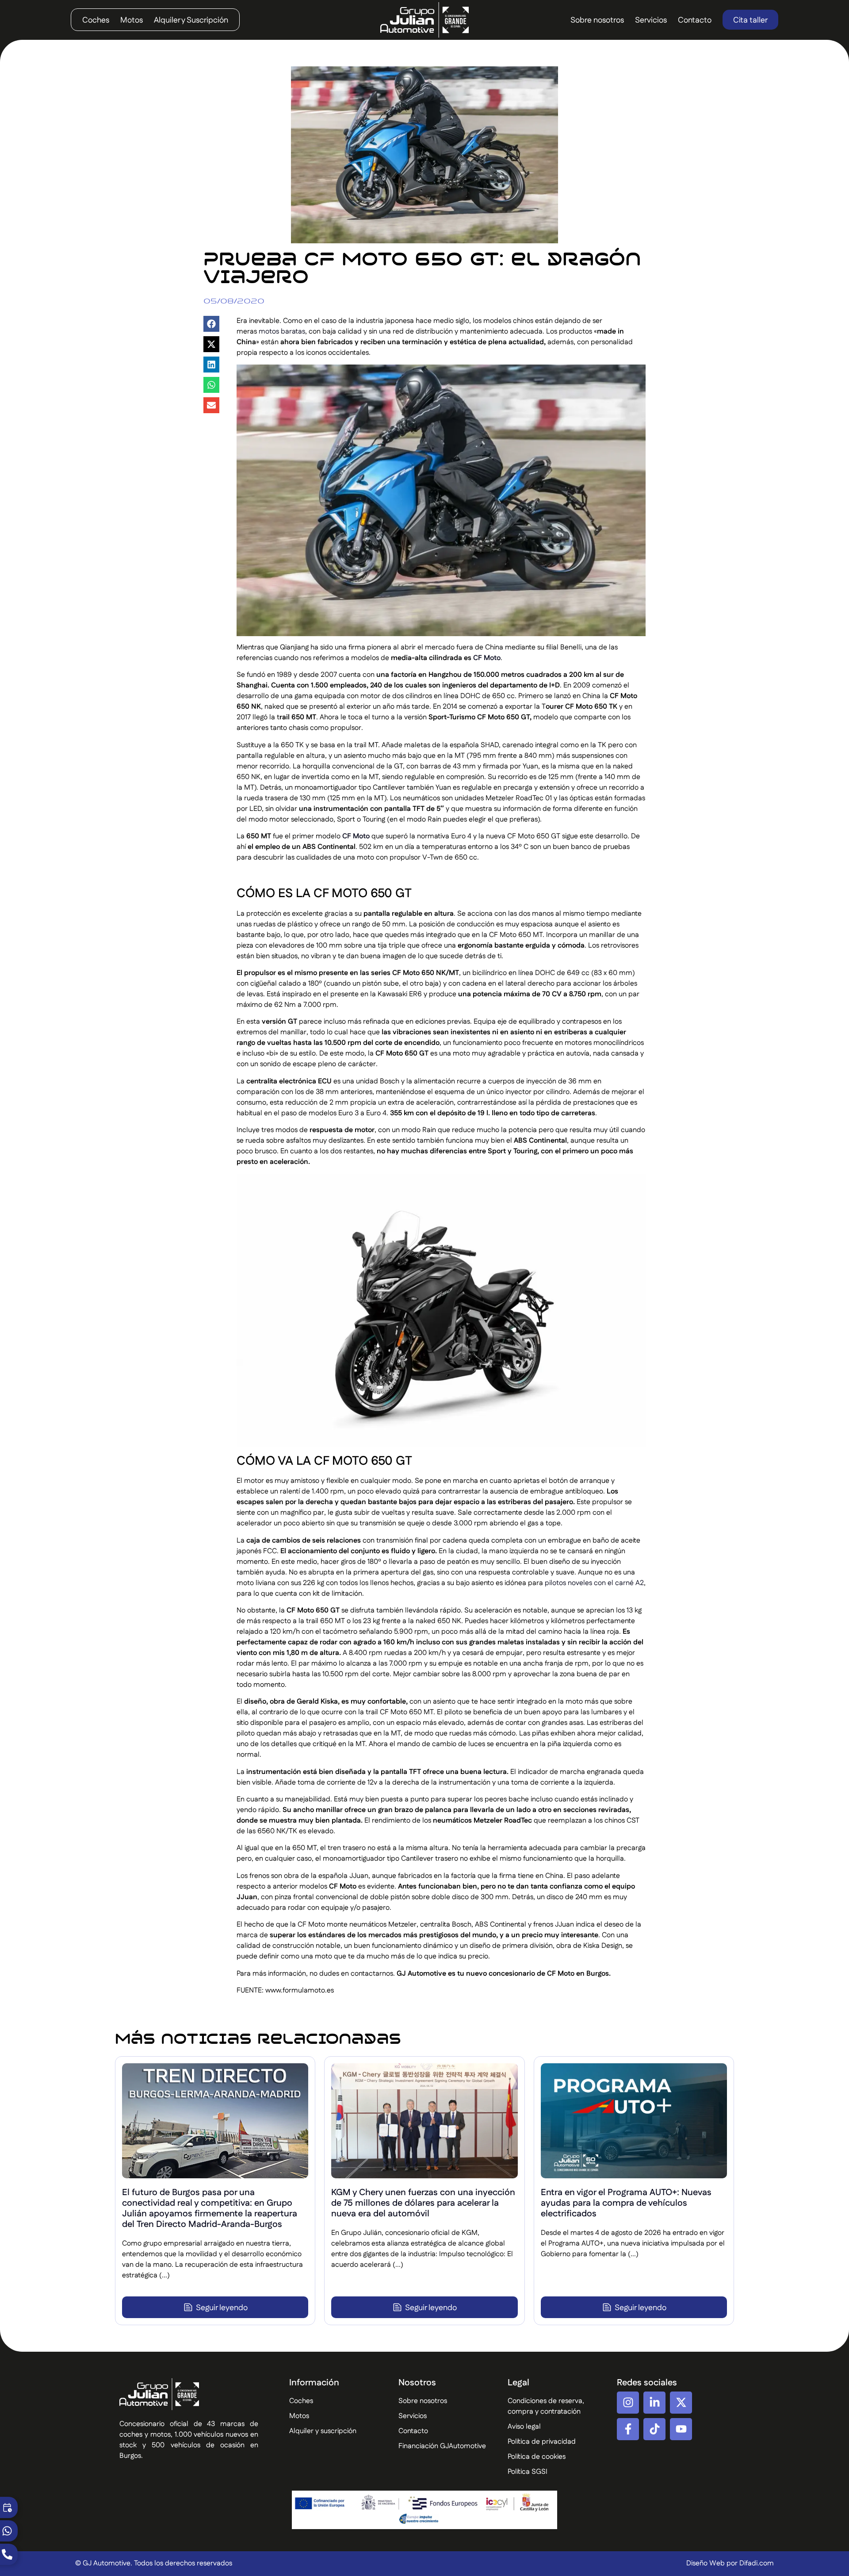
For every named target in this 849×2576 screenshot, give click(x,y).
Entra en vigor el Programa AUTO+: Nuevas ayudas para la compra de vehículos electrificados (626, 2203)
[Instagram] (628, 2403)
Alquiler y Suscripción (191, 20)
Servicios (651, 20)
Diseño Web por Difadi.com (730, 2563)
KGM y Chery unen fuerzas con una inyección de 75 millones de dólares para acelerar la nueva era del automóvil (423, 2203)
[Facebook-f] (628, 2429)
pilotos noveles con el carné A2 (594, 1583)
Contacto (695, 20)
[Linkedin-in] (654, 2403)
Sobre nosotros (597, 20)
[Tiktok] (654, 2429)
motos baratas (282, 332)
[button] (211, 324)
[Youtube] (681, 2429)
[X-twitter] (681, 2403)
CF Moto (487, 658)
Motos (132, 20)
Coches (96, 20)
